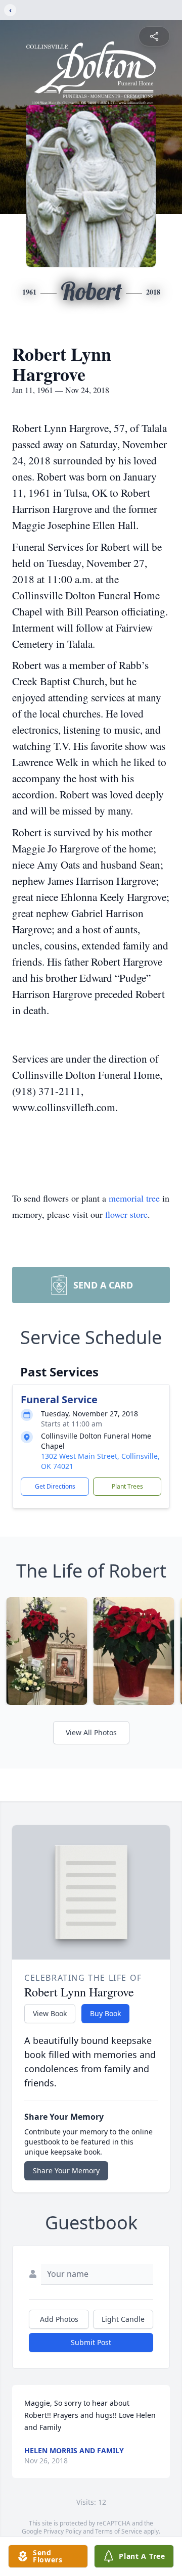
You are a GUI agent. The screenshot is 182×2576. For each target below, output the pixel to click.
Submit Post (91, 2342)
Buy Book (105, 2013)
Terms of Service (119, 2531)
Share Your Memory (66, 2170)
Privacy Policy (62, 2531)
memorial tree (134, 1198)
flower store (126, 1214)
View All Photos (91, 1732)
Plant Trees (127, 1486)
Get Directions (55, 1486)
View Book (50, 2013)
